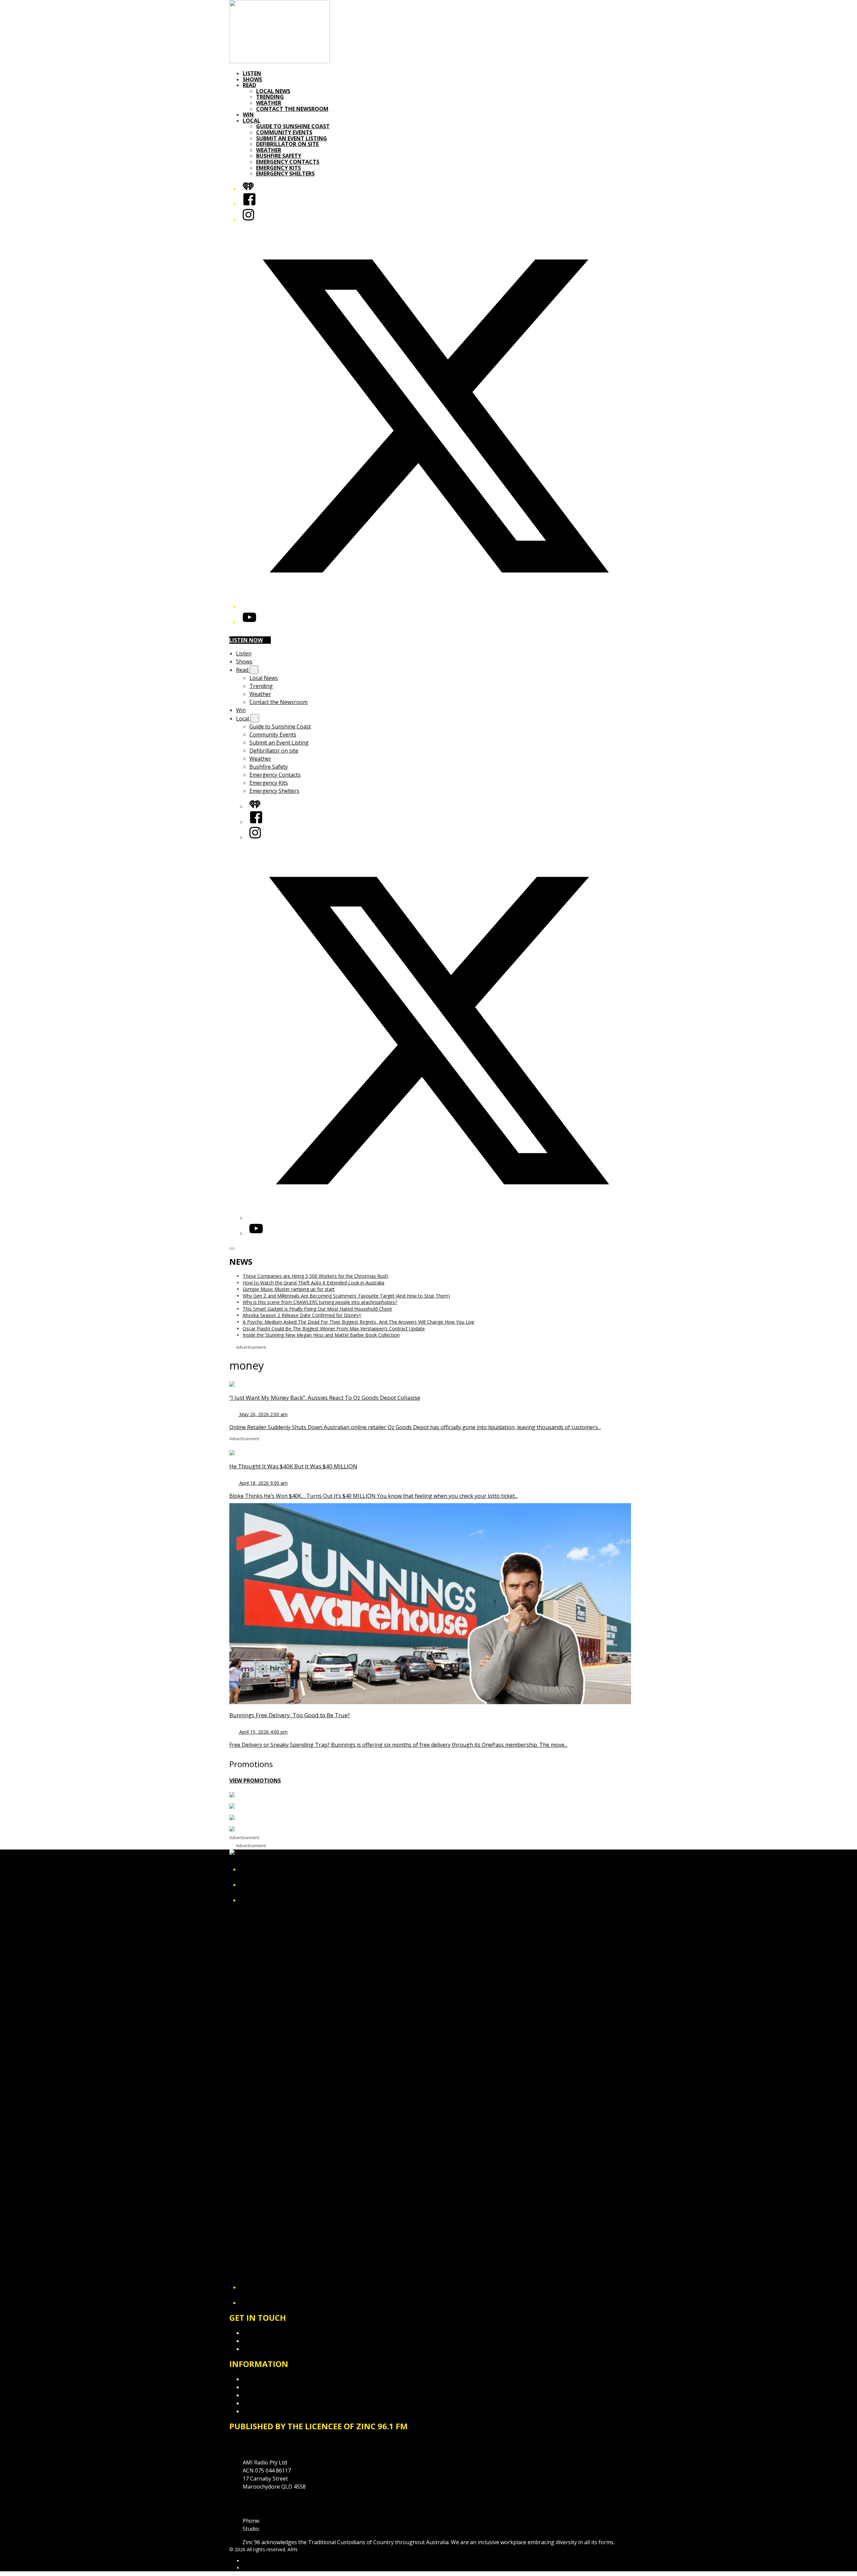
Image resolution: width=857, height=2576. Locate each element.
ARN (248, 2561)
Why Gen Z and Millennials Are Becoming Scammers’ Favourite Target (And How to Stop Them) (346, 1296)
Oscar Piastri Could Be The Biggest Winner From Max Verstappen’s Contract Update (334, 1329)
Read (249, 85)
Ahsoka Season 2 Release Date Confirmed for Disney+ (302, 1315)
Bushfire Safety (279, 156)
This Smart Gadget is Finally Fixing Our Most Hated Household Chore (317, 1309)
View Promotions (255, 1781)
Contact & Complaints (270, 2333)
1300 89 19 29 (278, 2529)
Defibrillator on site (287, 144)
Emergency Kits (279, 168)
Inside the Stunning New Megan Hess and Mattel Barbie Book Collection (321, 1335)
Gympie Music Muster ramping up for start (289, 1289)
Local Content (260, 2411)
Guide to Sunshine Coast (293, 126)
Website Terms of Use (271, 2403)
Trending (270, 97)
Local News (273, 91)
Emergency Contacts (288, 162)
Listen (252, 73)
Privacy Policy (259, 2379)
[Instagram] (248, 219)
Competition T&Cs (266, 2387)
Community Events (284, 132)
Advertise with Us (264, 2341)
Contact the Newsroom (292, 109)
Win (248, 115)
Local (252, 121)
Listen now (246, 640)
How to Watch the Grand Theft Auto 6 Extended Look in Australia (314, 1283)
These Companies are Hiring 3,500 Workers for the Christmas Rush (315, 1276)
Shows (252, 79)
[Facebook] (249, 204)
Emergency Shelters (285, 173)
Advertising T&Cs (264, 2395)
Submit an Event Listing (292, 138)
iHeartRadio (255, 2568)
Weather (269, 103)
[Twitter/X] (435, 607)
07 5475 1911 (278, 2521)
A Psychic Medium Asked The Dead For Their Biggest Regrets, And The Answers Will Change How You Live (359, 1322)
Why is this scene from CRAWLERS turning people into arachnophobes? (320, 1302)
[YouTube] (249, 622)
